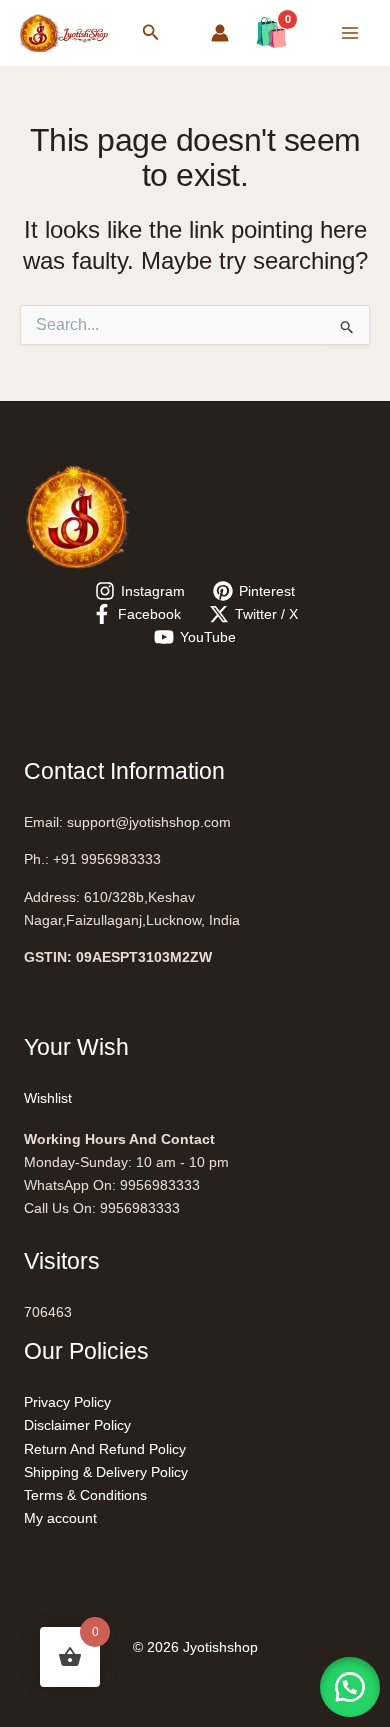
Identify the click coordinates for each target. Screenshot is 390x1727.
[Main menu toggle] (350, 33)
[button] (151, 33)
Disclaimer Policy (77, 1425)
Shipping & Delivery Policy (106, 1472)
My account (60, 1518)
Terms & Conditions (85, 1495)
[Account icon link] (220, 33)
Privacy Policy (67, 1402)
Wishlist (48, 1098)
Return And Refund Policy (105, 1449)
